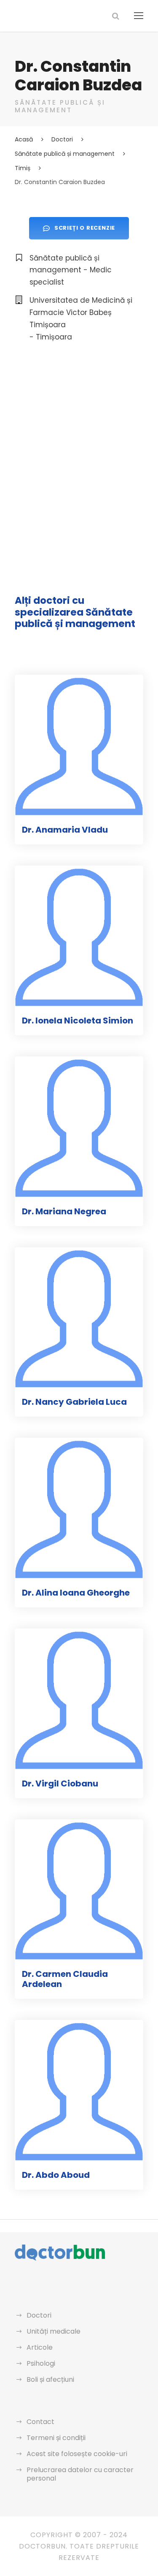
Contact (40, 2422)
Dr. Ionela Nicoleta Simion (78, 1021)
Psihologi (41, 2363)
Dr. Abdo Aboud (56, 2175)
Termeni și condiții (56, 2438)
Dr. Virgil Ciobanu (60, 1783)
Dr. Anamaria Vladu (65, 830)
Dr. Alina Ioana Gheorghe (76, 1593)
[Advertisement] (79, 441)
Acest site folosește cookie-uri (77, 2454)
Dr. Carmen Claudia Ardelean (65, 1979)
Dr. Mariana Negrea (64, 1211)
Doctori (39, 2315)
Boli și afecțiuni (50, 2379)
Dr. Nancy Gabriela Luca (74, 1402)
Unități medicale (54, 2331)
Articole (40, 2347)
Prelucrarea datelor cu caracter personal (80, 2474)
